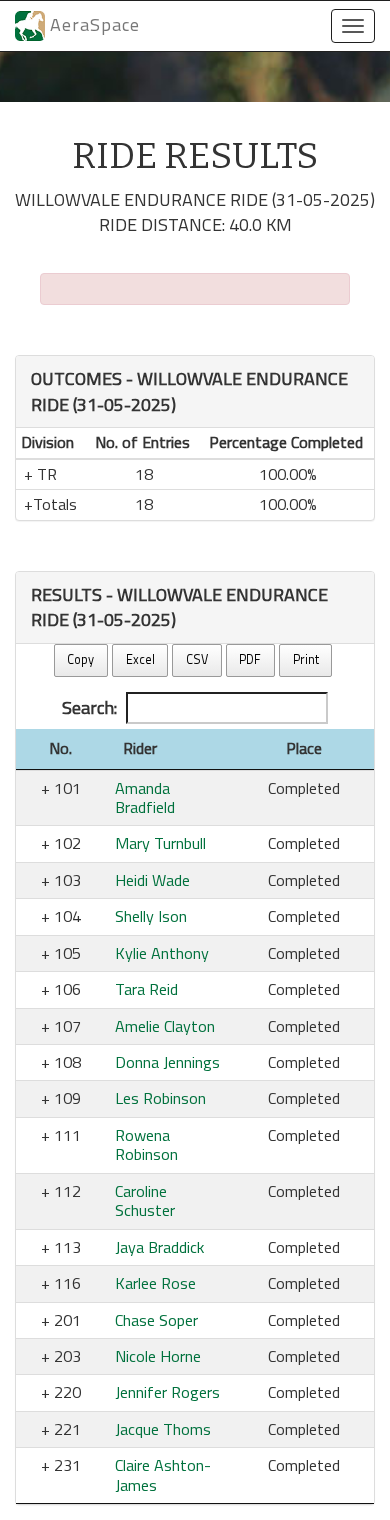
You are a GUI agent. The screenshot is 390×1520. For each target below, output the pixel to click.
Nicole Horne (158, 1356)
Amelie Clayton (165, 1026)
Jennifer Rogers (167, 1392)
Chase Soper (156, 1320)
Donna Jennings (167, 1062)
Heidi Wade (152, 880)
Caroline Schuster (145, 1200)
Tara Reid (146, 989)
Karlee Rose (155, 1283)
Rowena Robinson (146, 1144)
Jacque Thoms (163, 1429)
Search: (89, 707)
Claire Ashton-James (163, 1474)
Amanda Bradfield (145, 797)
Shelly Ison (151, 916)
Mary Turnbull (160, 843)
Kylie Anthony (162, 953)
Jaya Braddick (159, 1247)
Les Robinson (160, 1098)
